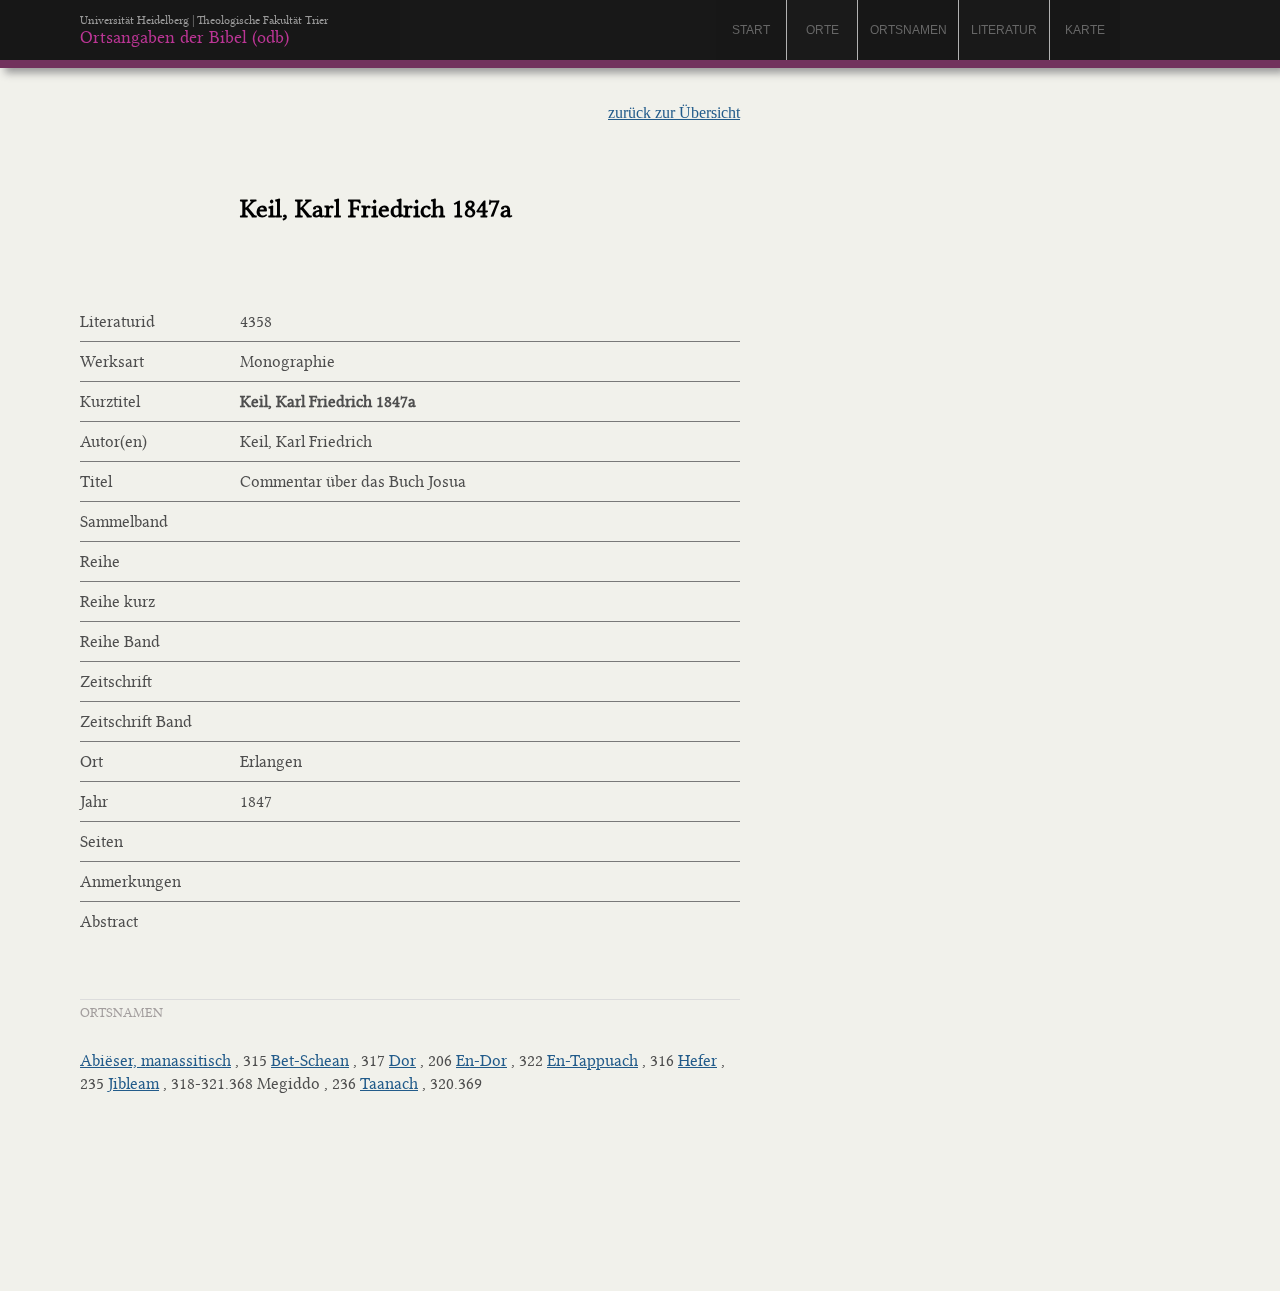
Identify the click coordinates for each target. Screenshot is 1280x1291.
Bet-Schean (310, 1060)
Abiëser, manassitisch (155, 1060)
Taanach (389, 1083)
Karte (1085, 30)
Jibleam (133, 1083)
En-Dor (481, 1060)
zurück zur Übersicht (674, 112)
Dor (402, 1060)
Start (751, 30)
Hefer (697, 1060)
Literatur (1004, 30)
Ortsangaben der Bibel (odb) (184, 37)
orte (822, 30)
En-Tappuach (592, 1060)
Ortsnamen (908, 30)
